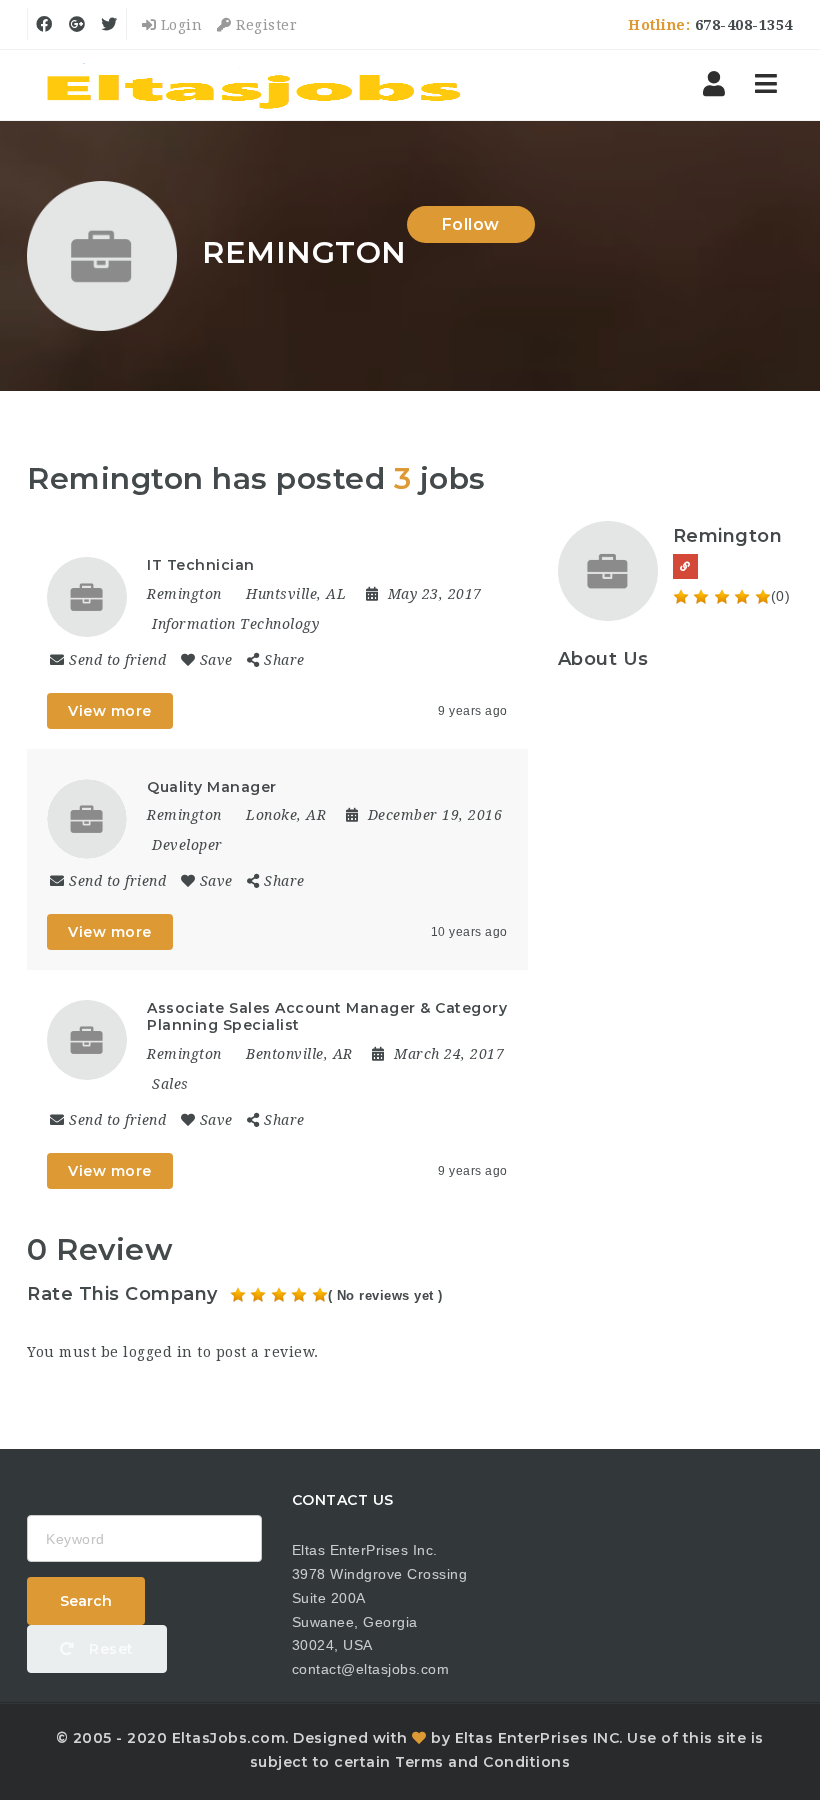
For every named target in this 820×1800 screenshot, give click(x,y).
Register (264, 25)
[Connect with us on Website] (685, 566)
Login (179, 25)
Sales (170, 1084)
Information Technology (235, 624)
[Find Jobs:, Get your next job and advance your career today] (257, 85)
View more (110, 711)
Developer (187, 845)
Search (86, 1601)
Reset (109, 1649)
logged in (158, 1352)
